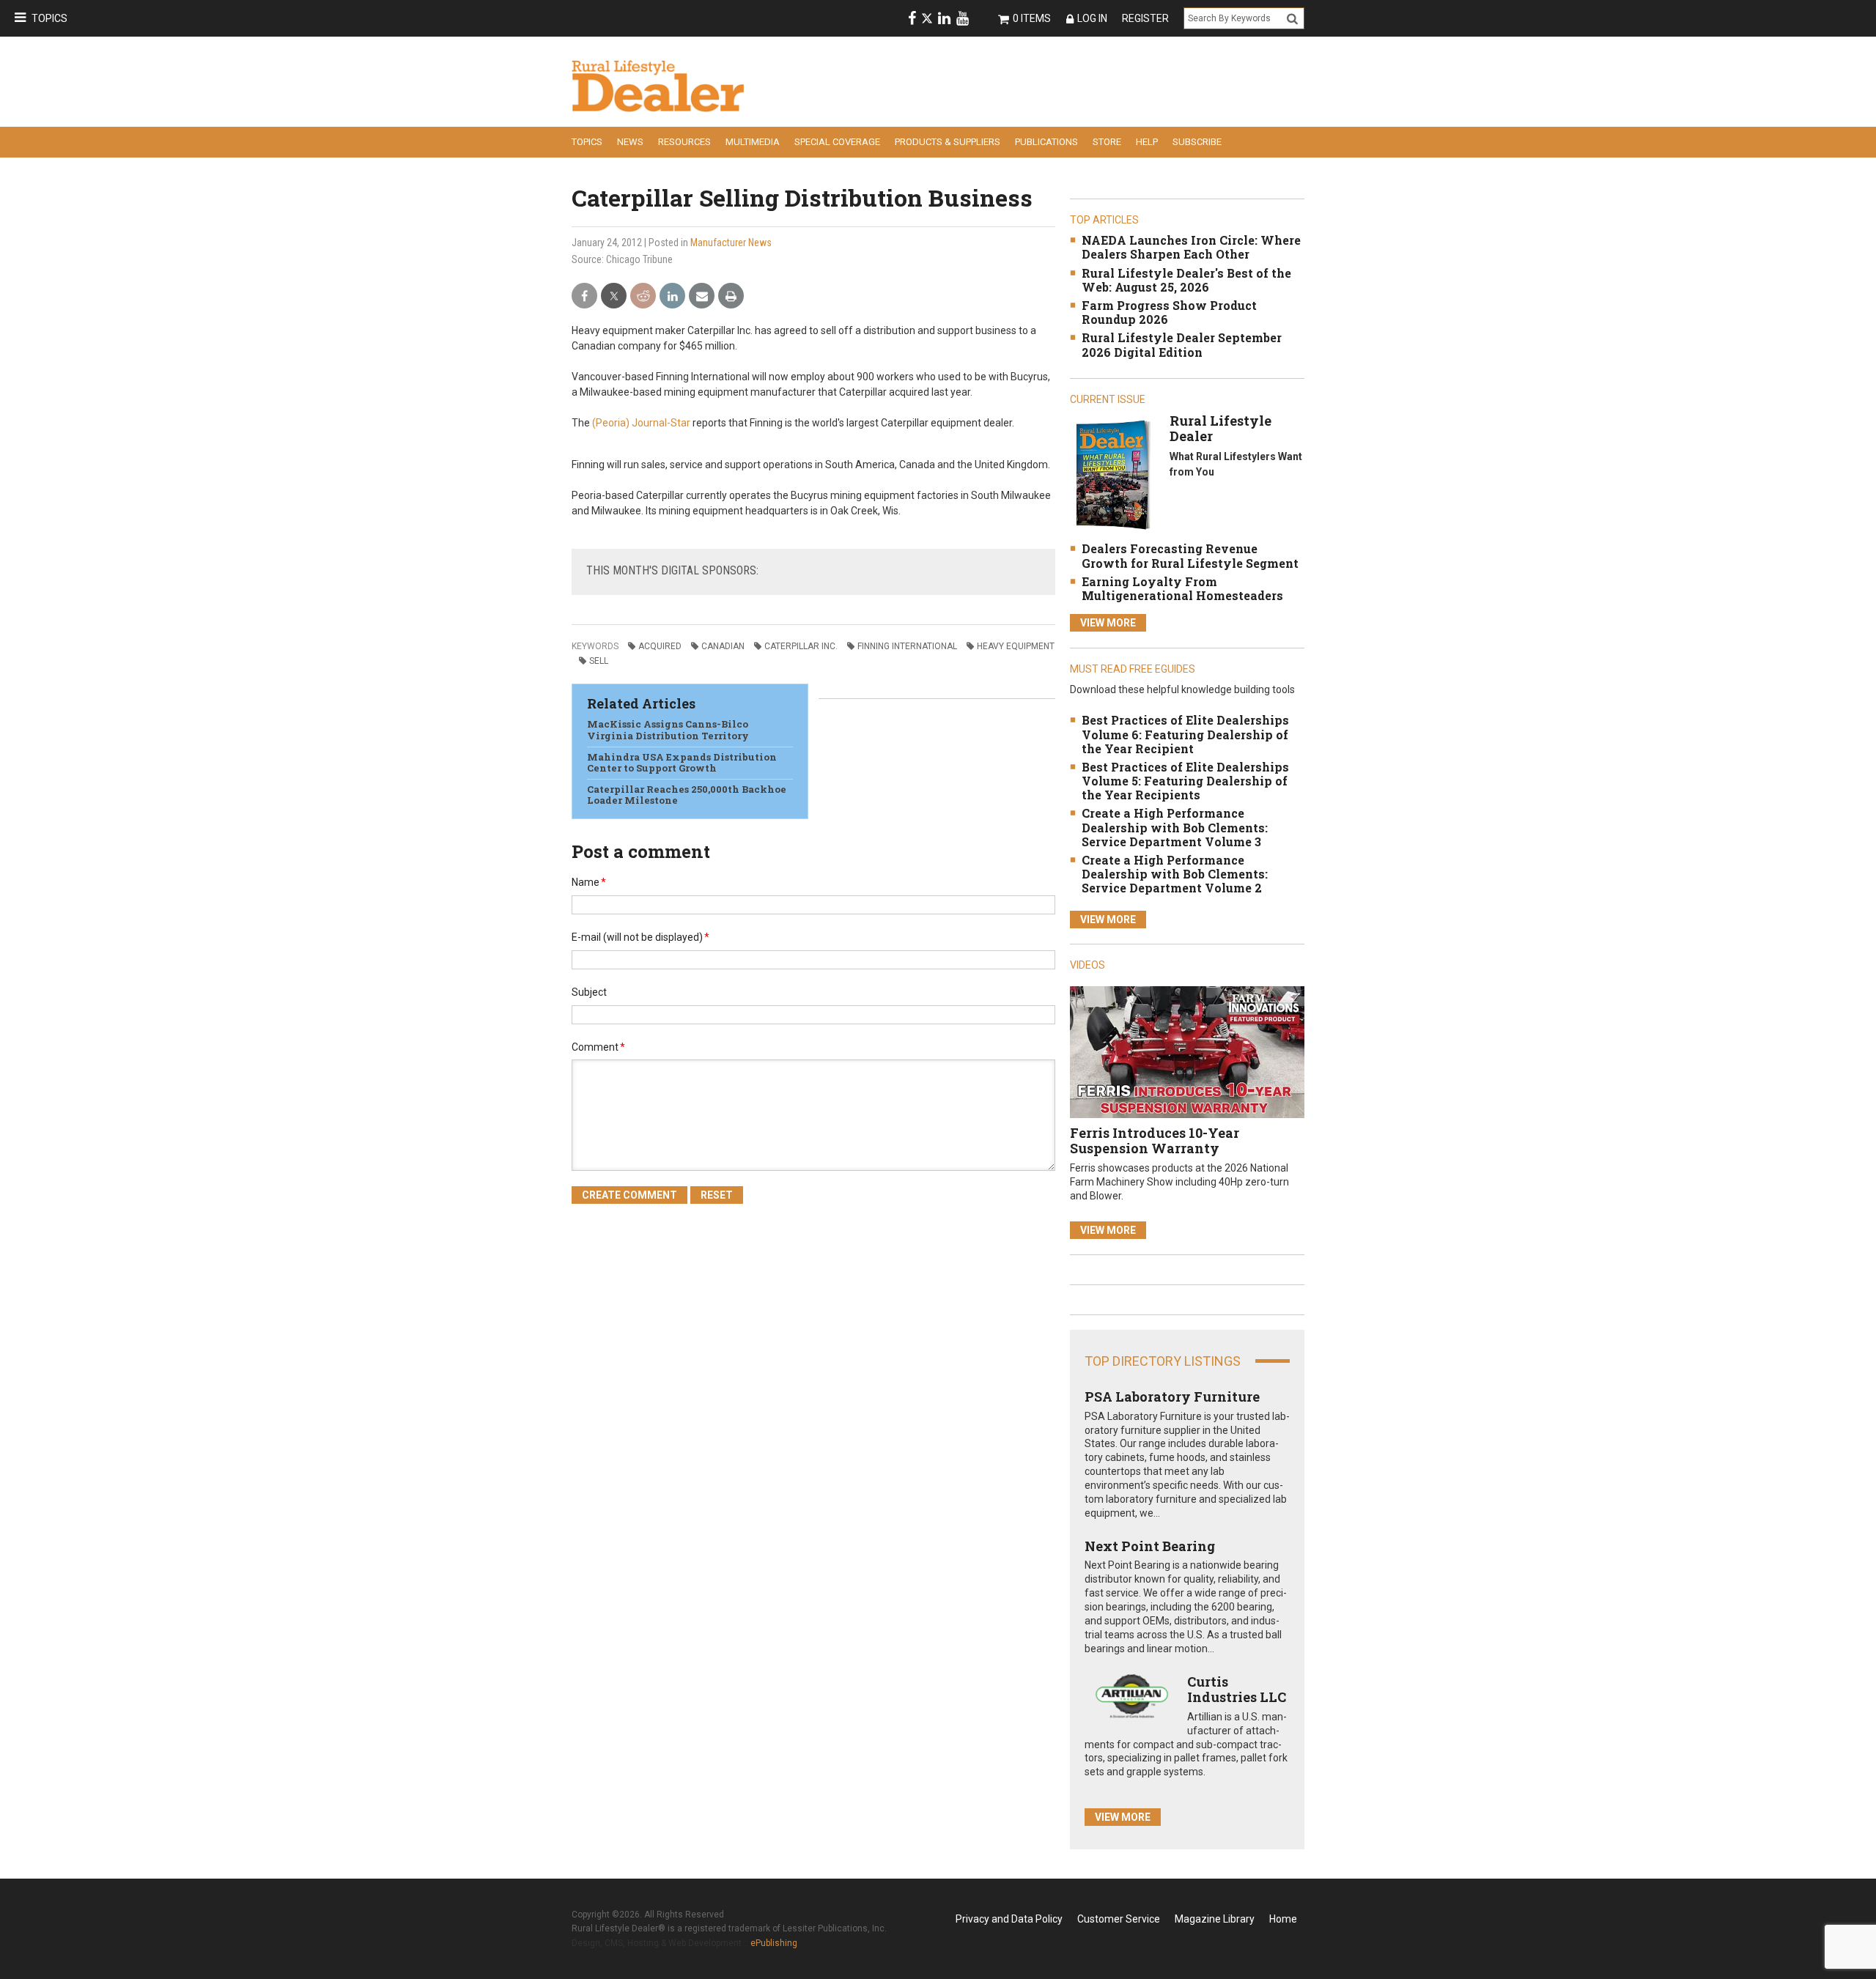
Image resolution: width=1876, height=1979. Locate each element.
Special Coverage (837, 142)
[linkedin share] (672, 296)
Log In (1092, 18)
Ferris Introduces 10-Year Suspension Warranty (1155, 1141)
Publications (1046, 142)
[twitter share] (614, 296)
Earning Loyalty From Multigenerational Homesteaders (1182, 588)
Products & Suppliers (948, 142)
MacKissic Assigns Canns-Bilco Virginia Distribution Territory (668, 730)
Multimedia (753, 142)
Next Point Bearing (1150, 1546)
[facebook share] (584, 296)
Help (1147, 142)
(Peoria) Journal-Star (641, 423)
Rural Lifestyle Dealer (1220, 429)
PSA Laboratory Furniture (1172, 1397)
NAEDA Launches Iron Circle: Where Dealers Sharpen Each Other (1191, 247)
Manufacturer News (731, 243)
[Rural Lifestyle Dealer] (1113, 474)
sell (599, 661)
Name (589, 882)
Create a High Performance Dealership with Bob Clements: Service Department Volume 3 (1175, 827)
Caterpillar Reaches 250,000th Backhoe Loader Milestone (687, 795)
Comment (598, 1047)
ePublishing (774, 1943)
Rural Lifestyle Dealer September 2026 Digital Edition (1182, 344)
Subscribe (1197, 142)
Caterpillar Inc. (801, 646)
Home (1283, 1919)
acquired (660, 646)
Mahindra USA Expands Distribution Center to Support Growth (682, 763)
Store (1107, 142)
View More (1108, 623)
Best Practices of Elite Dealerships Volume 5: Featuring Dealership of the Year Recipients (1185, 781)
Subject (589, 992)
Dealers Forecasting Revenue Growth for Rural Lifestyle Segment (1190, 555)
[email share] (702, 296)
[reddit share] (643, 296)
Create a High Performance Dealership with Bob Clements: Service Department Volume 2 (1175, 874)
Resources (684, 142)
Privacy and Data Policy (1009, 1919)
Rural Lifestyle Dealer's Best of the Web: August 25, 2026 (1186, 280)
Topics (49, 18)
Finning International (907, 646)
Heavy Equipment (1016, 646)
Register (1145, 18)
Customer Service (1119, 1919)
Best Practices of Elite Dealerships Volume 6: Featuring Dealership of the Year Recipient (1185, 734)
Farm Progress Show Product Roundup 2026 (1169, 312)
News (630, 142)
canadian (723, 646)
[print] (731, 296)
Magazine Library (1215, 1919)
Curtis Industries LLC (1237, 1690)
